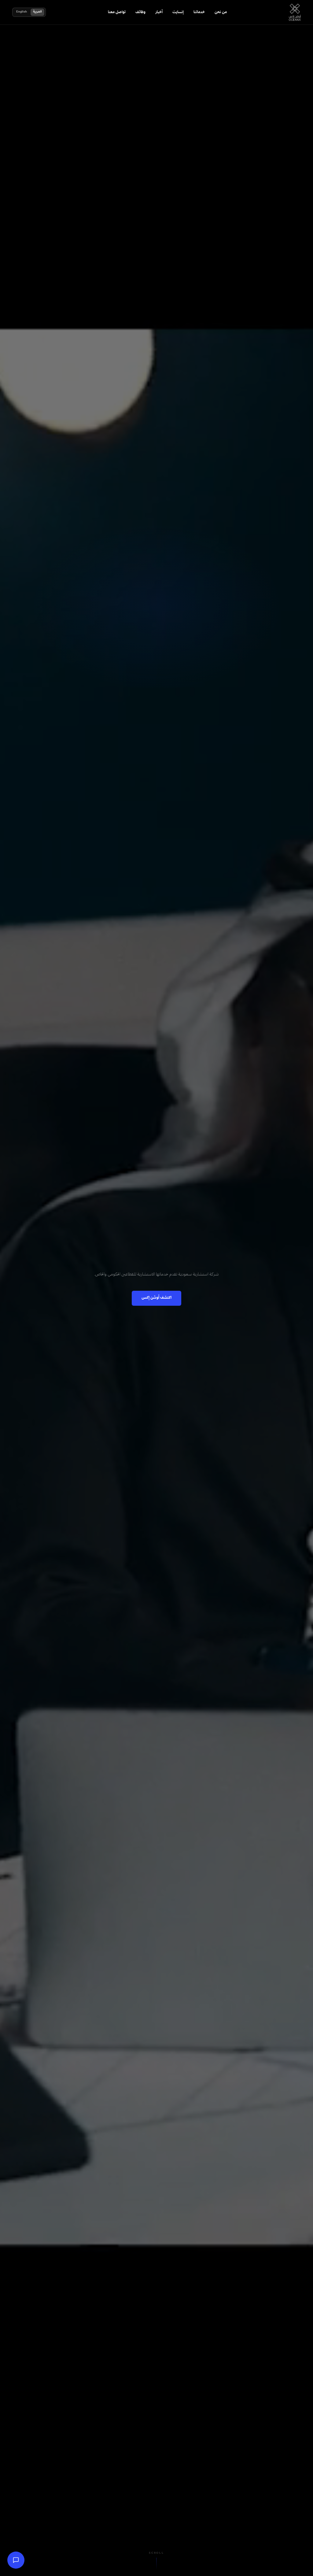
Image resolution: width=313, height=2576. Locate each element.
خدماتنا (199, 13)
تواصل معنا (117, 13)
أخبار (159, 13)
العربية (37, 12)
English (22, 12)
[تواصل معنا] (16, 2560)
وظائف (140, 13)
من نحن (221, 13)
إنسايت (178, 13)
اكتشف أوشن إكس (157, 1298)
